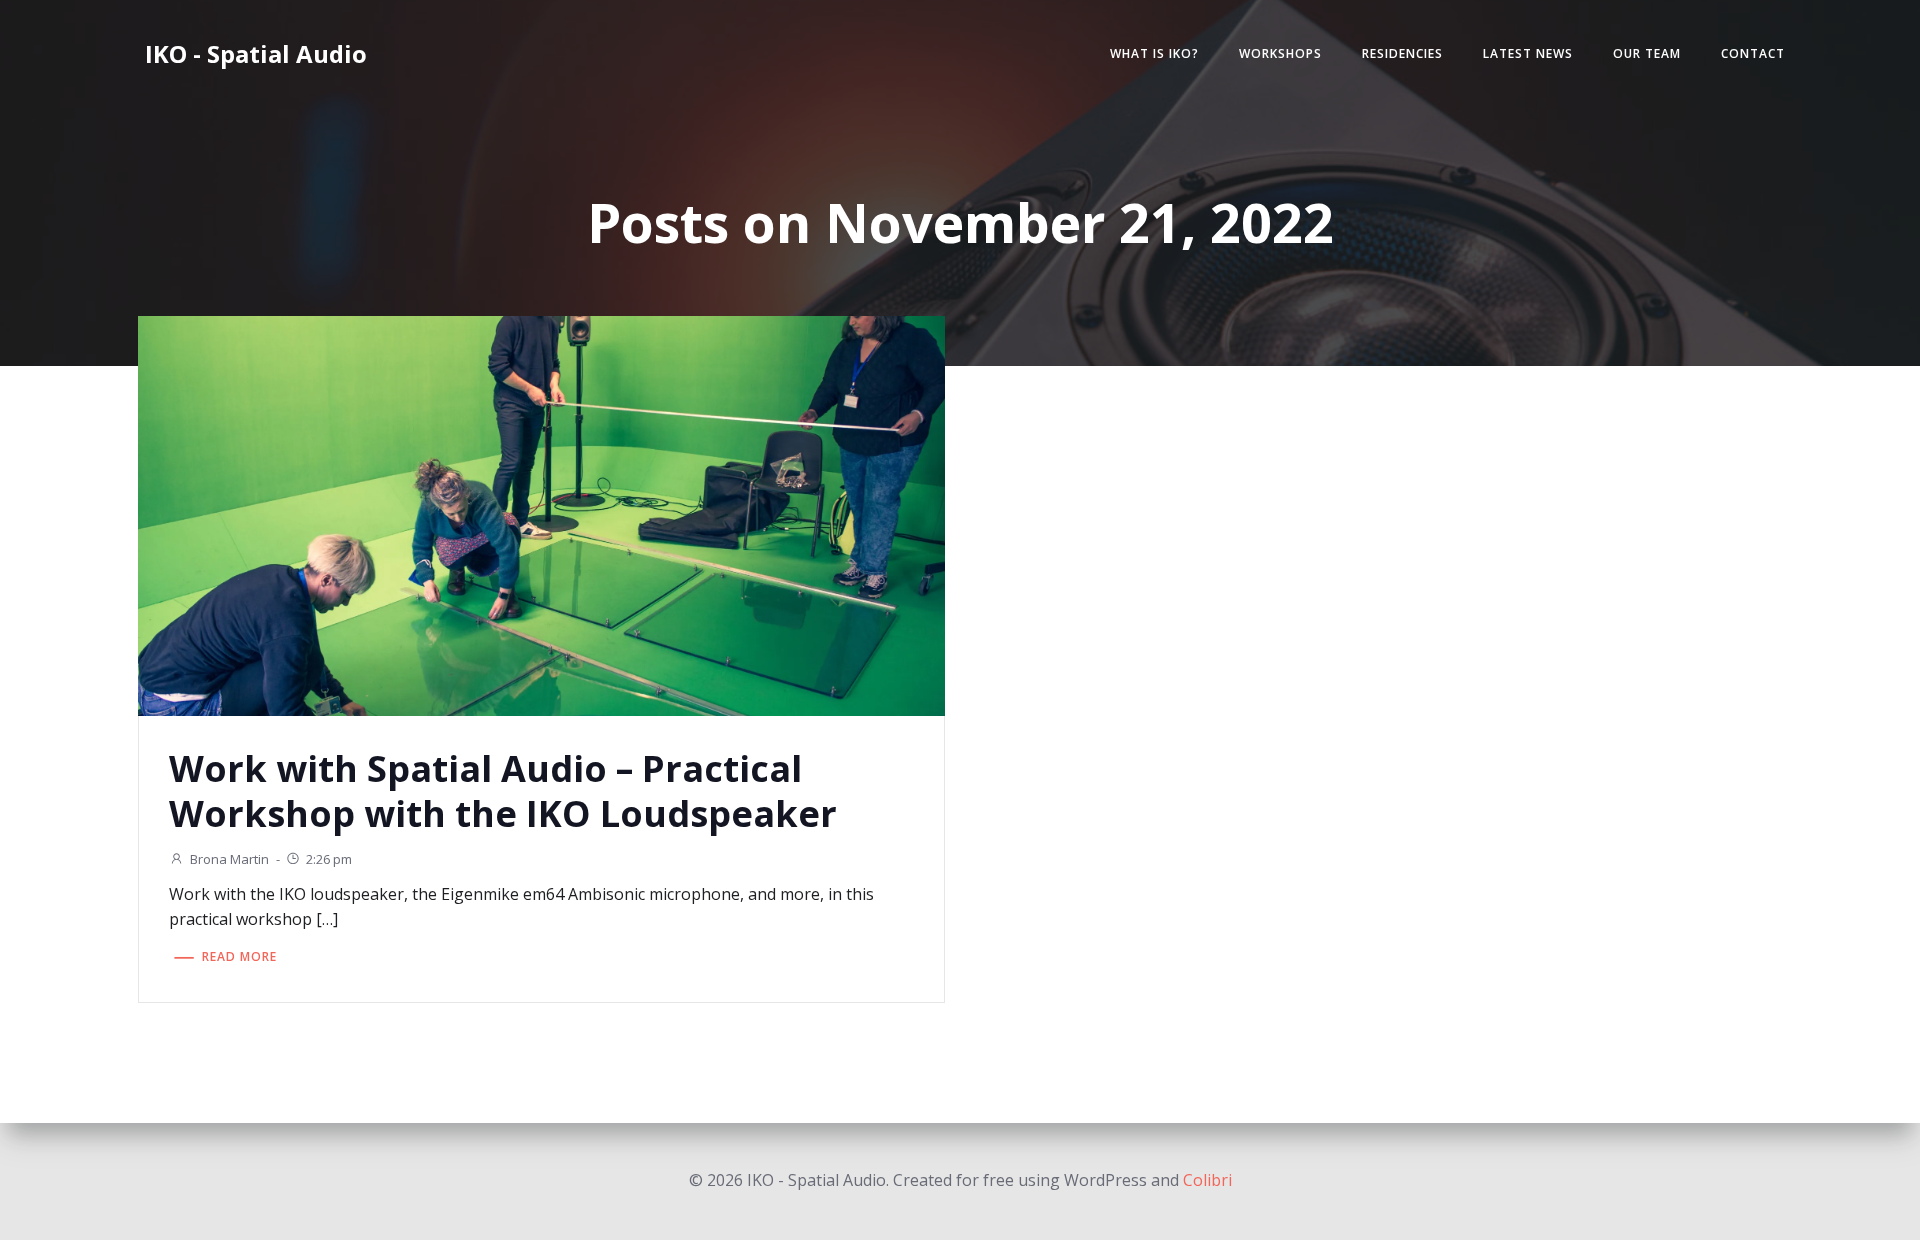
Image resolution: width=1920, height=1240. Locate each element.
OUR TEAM (1647, 53)
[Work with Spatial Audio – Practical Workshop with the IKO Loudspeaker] (541, 514)
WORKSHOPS (1280, 53)
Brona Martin (229, 859)
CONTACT (1753, 53)
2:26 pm (329, 859)
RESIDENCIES (1402, 53)
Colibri (1207, 1180)
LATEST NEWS (1528, 53)
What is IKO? (1154, 53)
